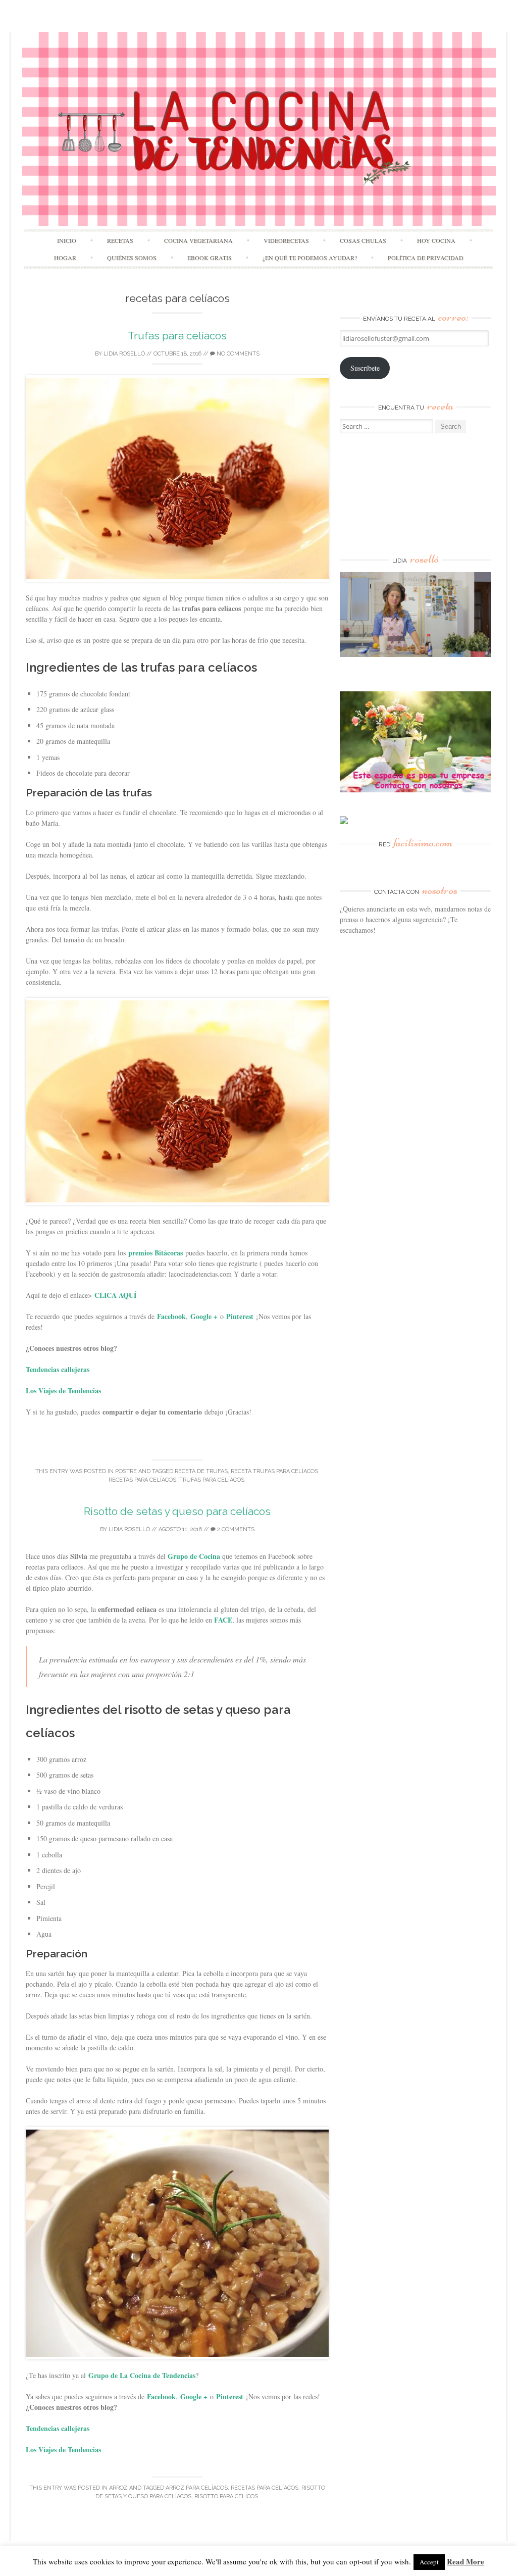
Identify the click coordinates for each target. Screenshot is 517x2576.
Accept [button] (429, 2562)
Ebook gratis (210, 258)
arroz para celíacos (197, 2488)
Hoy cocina (436, 240)
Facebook (171, 1316)
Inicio (67, 240)
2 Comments (235, 1529)
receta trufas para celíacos (274, 1471)
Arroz (118, 2488)
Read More (466, 2561)
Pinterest (240, 1316)
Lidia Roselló (124, 354)
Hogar (65, 258)
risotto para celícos (226, 2496)
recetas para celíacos (142, 1480)
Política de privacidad (426, 258)
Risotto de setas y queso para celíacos (177, 1511)
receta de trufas (201, 1471)
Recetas (120, 240)
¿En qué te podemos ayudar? (310, 258)
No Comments (237, 354)
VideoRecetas (286, 240)
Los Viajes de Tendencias (63, 1391)
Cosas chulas (363, 240)
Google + (204, 1316)
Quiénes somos (132, 258)
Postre (126, 1471)
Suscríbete (365, 368)
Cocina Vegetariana (198, 240)
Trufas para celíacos (177, 336)
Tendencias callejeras (58, 1369)
